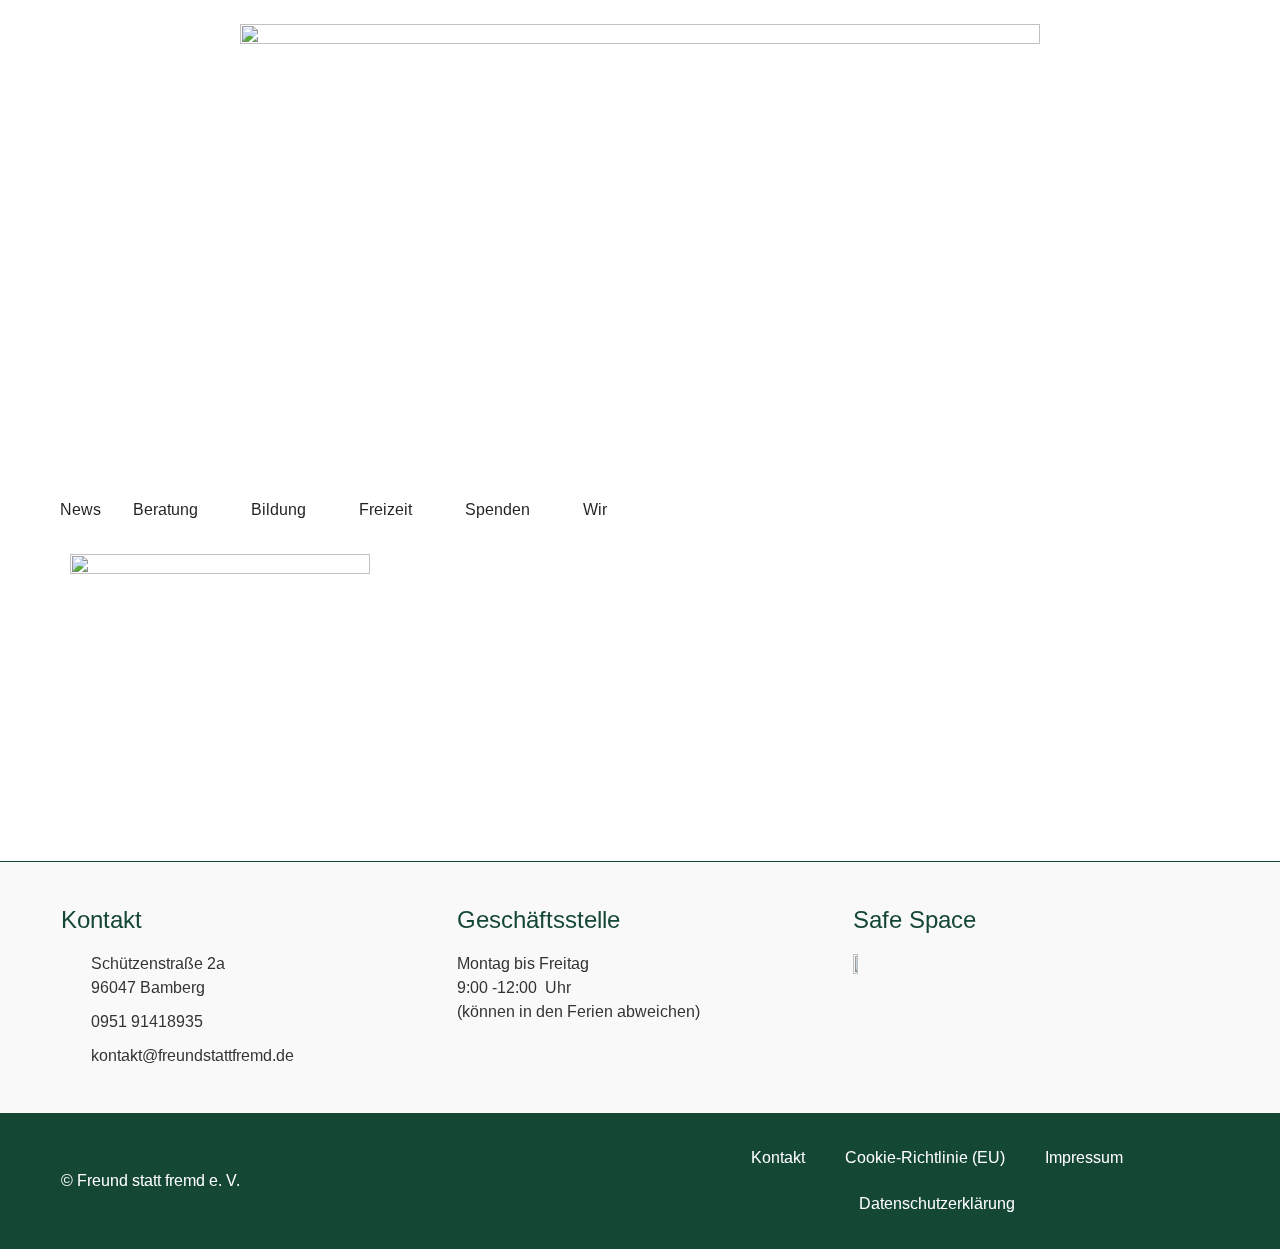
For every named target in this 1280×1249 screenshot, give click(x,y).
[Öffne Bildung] (319, 510)
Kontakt (778, 1157)
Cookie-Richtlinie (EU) (925, 1157)
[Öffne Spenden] (543, 510)
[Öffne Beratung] (211, 510)
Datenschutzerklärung (937, 1203)
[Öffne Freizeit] (425, 510)
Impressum (1084, 1157)
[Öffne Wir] (620, 510)
